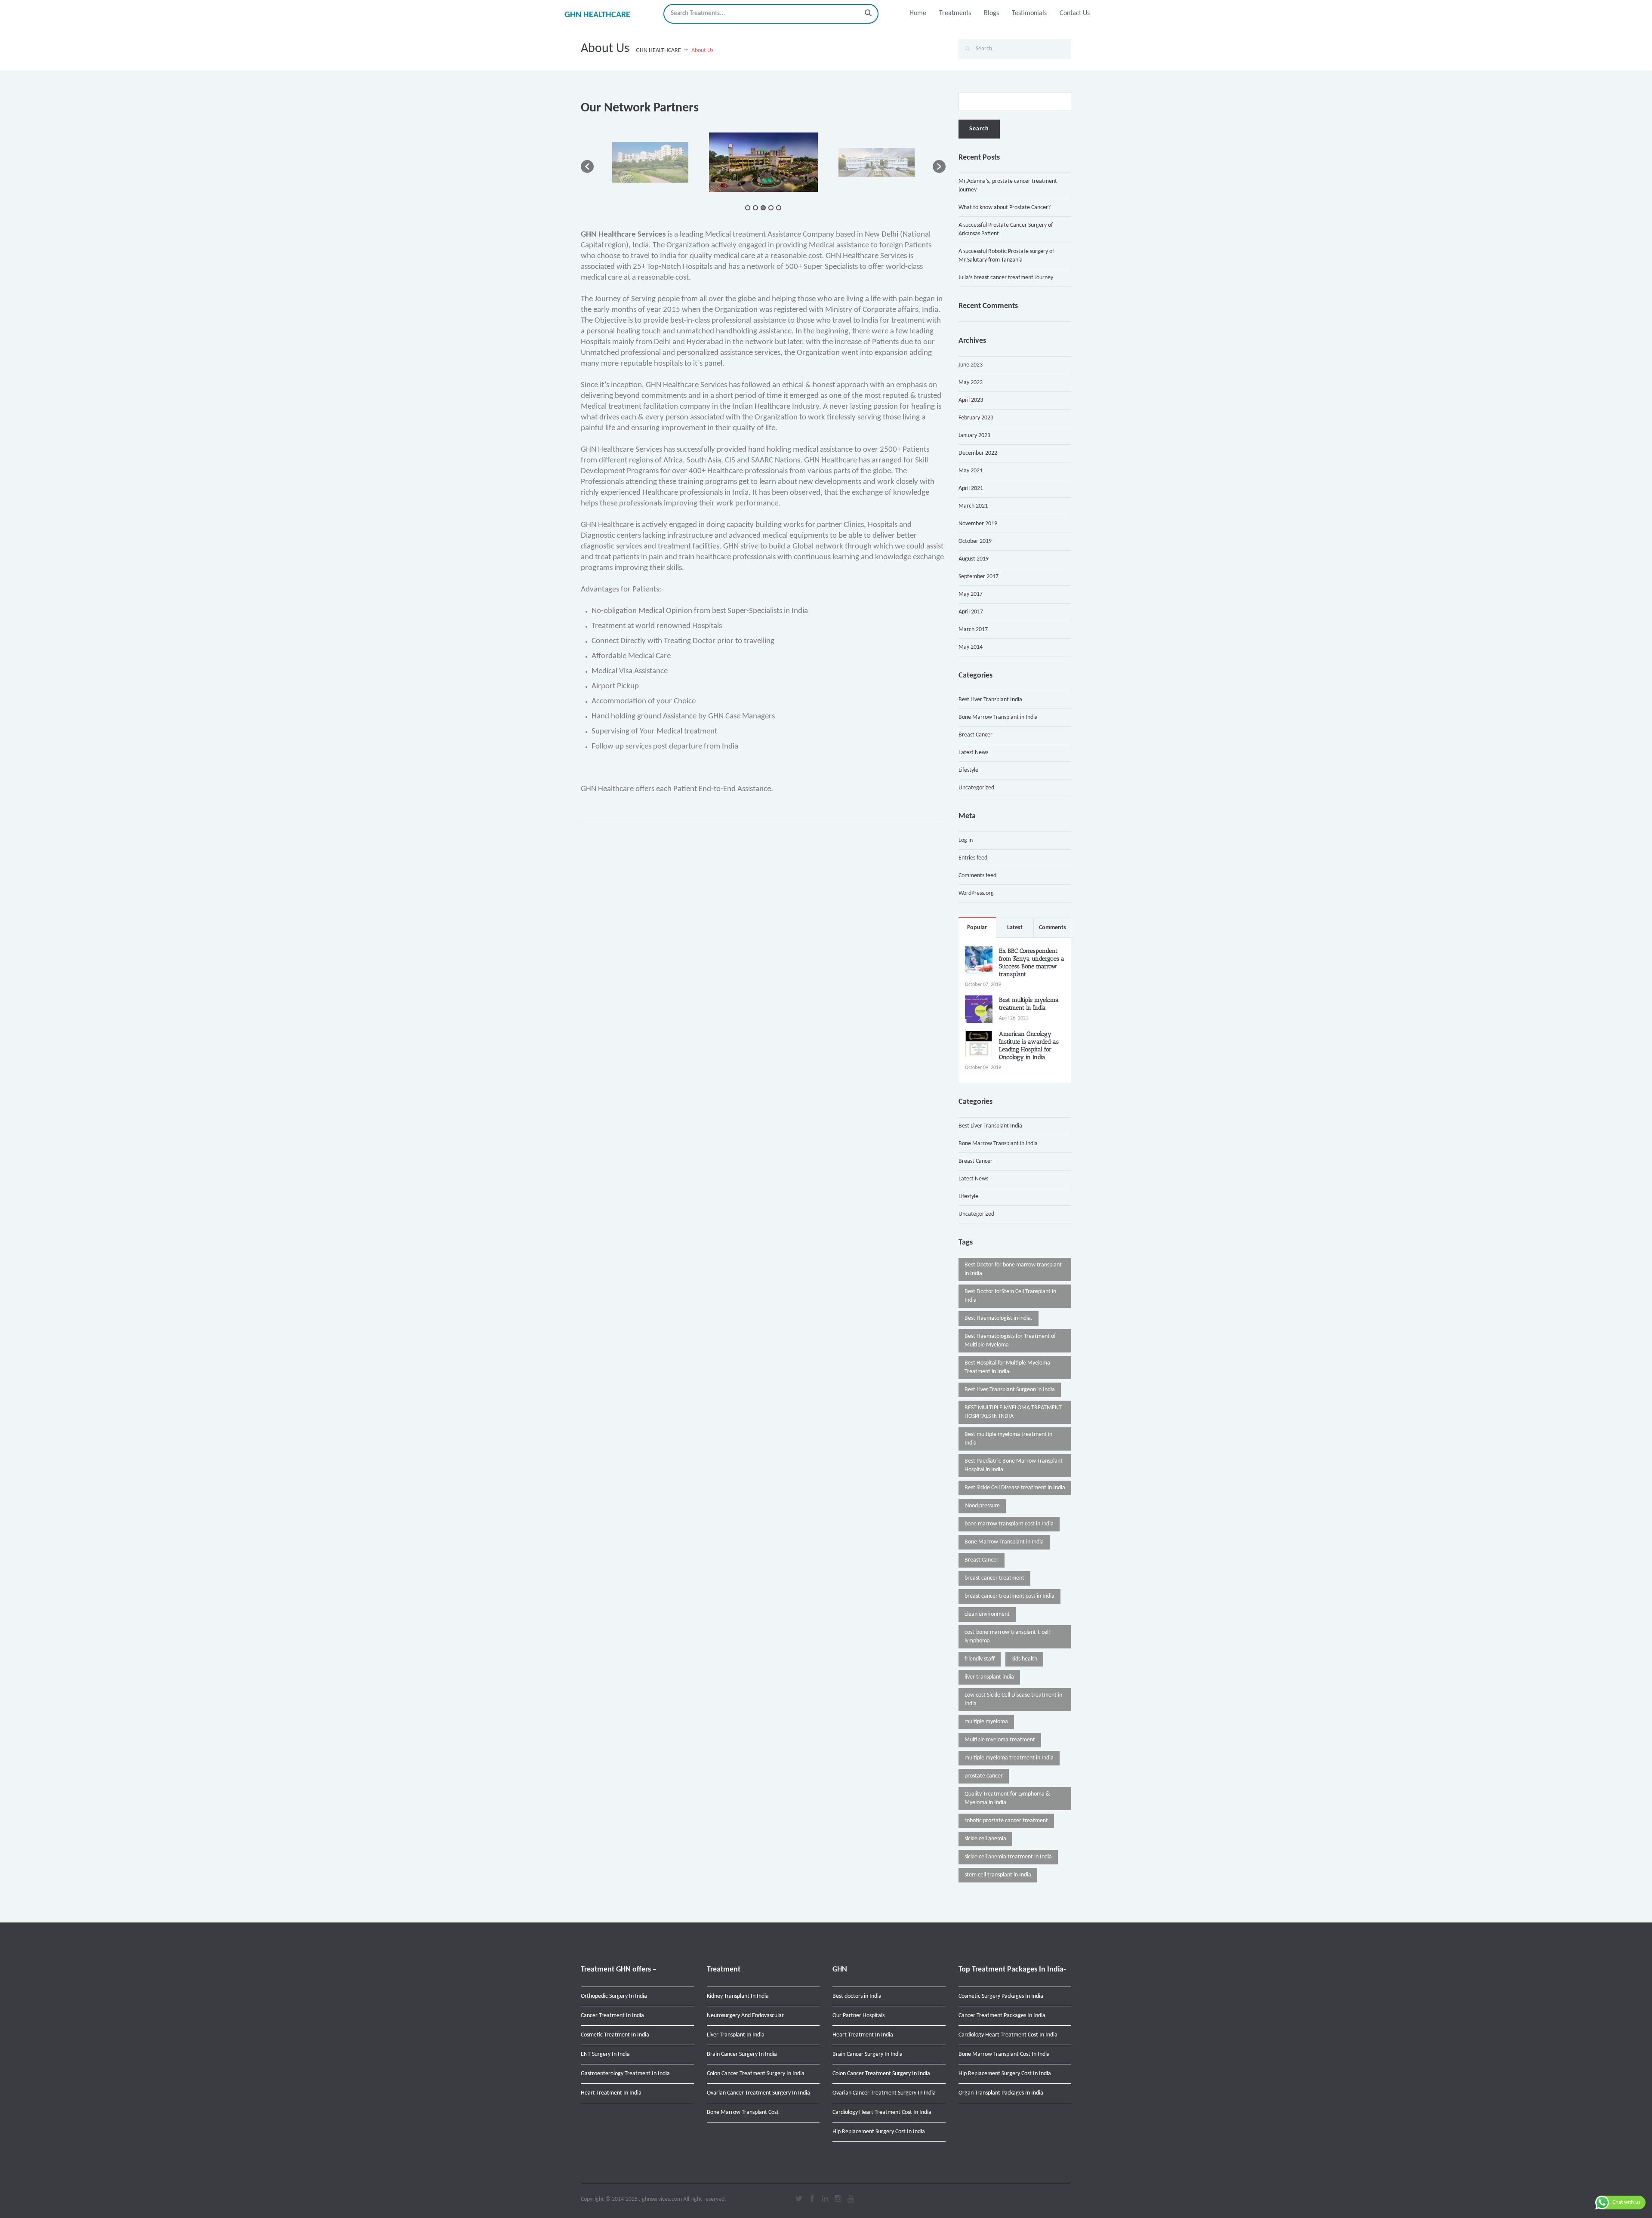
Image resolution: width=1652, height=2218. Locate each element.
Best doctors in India (857, 1996)
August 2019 (974, 559)
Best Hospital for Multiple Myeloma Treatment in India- (1007, 1367)
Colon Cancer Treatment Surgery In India (756, 2074)
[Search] (868, 14)
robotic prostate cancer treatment (1006, 1821)
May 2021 (971, 471)
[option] (690, 162)
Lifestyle (968, 770)
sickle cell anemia (985, 1839)
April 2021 (971, 488)
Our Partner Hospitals (858, 2016)
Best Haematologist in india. (999, 1318)
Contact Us (1075, 13)
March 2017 (973, 630)
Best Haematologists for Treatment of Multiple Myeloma (1010, 1341)
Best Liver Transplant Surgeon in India (1010, 1390)
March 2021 (973, 506)
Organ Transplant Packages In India (1001, 2093)
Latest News (973, 753)
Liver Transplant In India (736, 2035)
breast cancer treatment (994, 1578)
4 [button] (771, 208)
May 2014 (971, 647)
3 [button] (763, 208)
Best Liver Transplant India (990, 700)
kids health (1024, 1659)
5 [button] (779, 208)
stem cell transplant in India (998, 1875)
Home (918, 13)
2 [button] (755, 208)
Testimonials (1029, 13)
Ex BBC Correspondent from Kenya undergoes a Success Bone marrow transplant (1032, 963)
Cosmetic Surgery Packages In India (1001, 1996)
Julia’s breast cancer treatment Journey (1006, 278)
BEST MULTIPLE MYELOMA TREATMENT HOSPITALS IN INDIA (1013, 1412)
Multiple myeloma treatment (1000, 1740)
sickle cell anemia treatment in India (1008, 1857)
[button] (587, 166)
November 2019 (978, 524)
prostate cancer (984, 1776)
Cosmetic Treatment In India (615, 2035)
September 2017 (979, 577)
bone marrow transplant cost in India (1009, 1524)
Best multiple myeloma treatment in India (1029, 1004)
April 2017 (971, 612)
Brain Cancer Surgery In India (742, 2054)
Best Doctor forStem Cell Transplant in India (1010, 1296)
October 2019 (975, 541)
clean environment (987, 1614)
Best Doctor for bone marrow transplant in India (1013, 1269)
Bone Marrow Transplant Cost (743, 2112)
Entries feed (973, 858)
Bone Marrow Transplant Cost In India (1004, 2054)
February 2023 (976, 418)
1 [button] (748, 208)
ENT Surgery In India (605, 2054)
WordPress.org (976, 893)
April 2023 (971, 400)
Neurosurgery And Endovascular (745, 2016)
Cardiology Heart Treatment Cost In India (882, 2112)
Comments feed (977, 876)
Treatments (955, 13)
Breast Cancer (975, 735)
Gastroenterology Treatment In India (625, 2074)
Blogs (991, 13)
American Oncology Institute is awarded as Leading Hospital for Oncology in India (1029, 1046)
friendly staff (980, 1659)
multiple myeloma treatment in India (1009, 1758)
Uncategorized (976, 788)
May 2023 (971, 383)
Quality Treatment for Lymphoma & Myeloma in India (1007, 1798)
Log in (966, 840)
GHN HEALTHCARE (597, 15)
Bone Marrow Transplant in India (998, 717)
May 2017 (971, 594)
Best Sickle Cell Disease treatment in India (1015, 1488)
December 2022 (978, 453)
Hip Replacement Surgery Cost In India (879, 2132)
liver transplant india (989, 1677)
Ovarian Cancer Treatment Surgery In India (758, 2093)
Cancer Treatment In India (612, 2016)
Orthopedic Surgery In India (614, 1996)
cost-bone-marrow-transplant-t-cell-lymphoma (1008, 1637)
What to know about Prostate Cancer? (1005, 208)
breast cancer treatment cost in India (1009, 1596)
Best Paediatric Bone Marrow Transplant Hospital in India (1014, 1465)
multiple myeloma (986, 1722)
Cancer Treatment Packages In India (1002, 2016)
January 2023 (974, 436)
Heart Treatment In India (611, 2093)
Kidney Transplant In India (738, 1996)
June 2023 (971, 365)
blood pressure (982, 1506)
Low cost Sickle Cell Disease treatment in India (1013, 1699)
